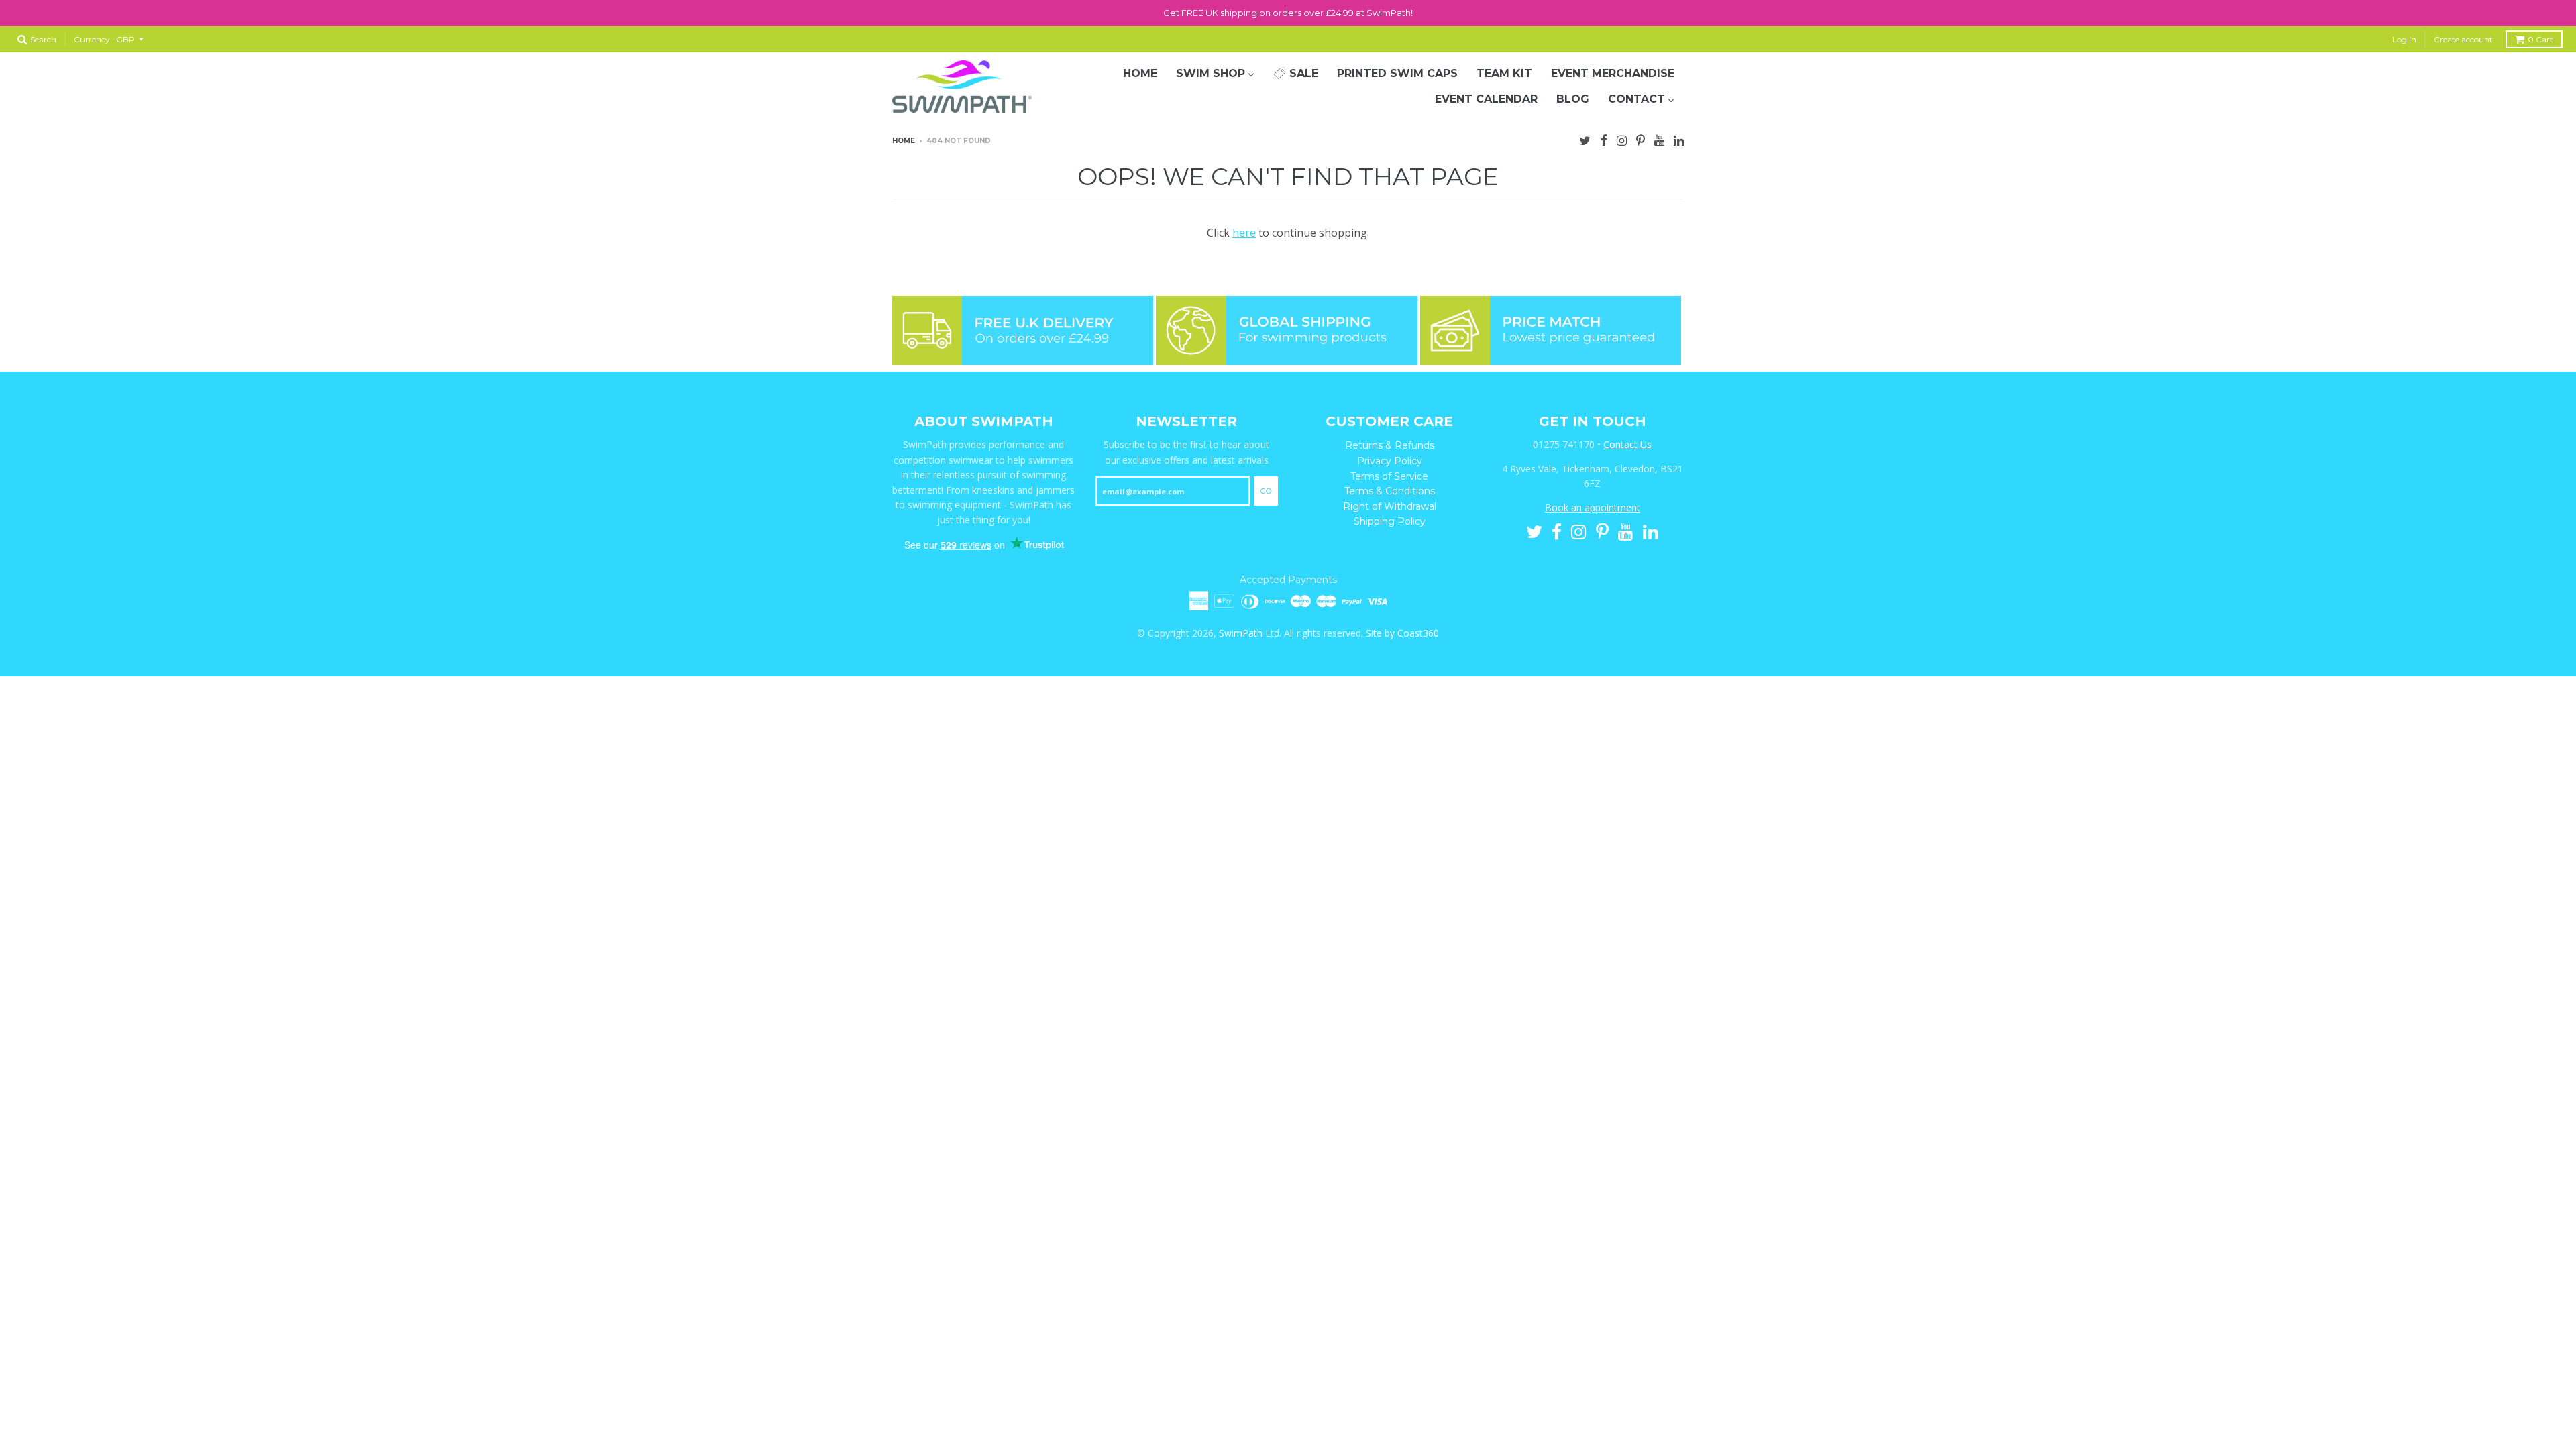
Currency (92, 39)
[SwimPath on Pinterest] (1641, 139)
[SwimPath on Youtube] (1659, 139)
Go (1266, 491)
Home (904, 141)
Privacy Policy (1390, 461)
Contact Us (1627, 444)
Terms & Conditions (1390, 491)
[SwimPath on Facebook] (1604, 139)
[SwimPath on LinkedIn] (1679, 139)
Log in (2404, 39)
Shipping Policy (1390, 521)
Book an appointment (1593, 507)
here (1244, 233)
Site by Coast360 (1402, 633)
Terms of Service (1389, 476)
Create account (2463, 39)
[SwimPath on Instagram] (1622, 139)
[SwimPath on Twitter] (1585, 139)
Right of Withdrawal (1390, 506)
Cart (2540, 39)
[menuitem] (1140, 74)
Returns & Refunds (1390, 445)
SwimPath (1241, 633)
